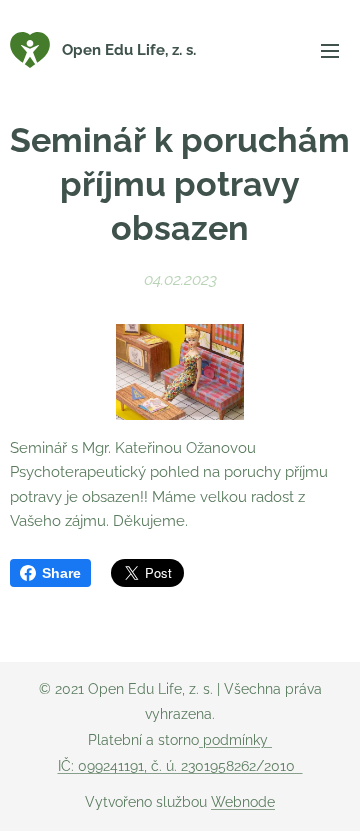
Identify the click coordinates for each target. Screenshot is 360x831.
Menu (330, 50)
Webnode (243, 802)
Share (61, 573)
